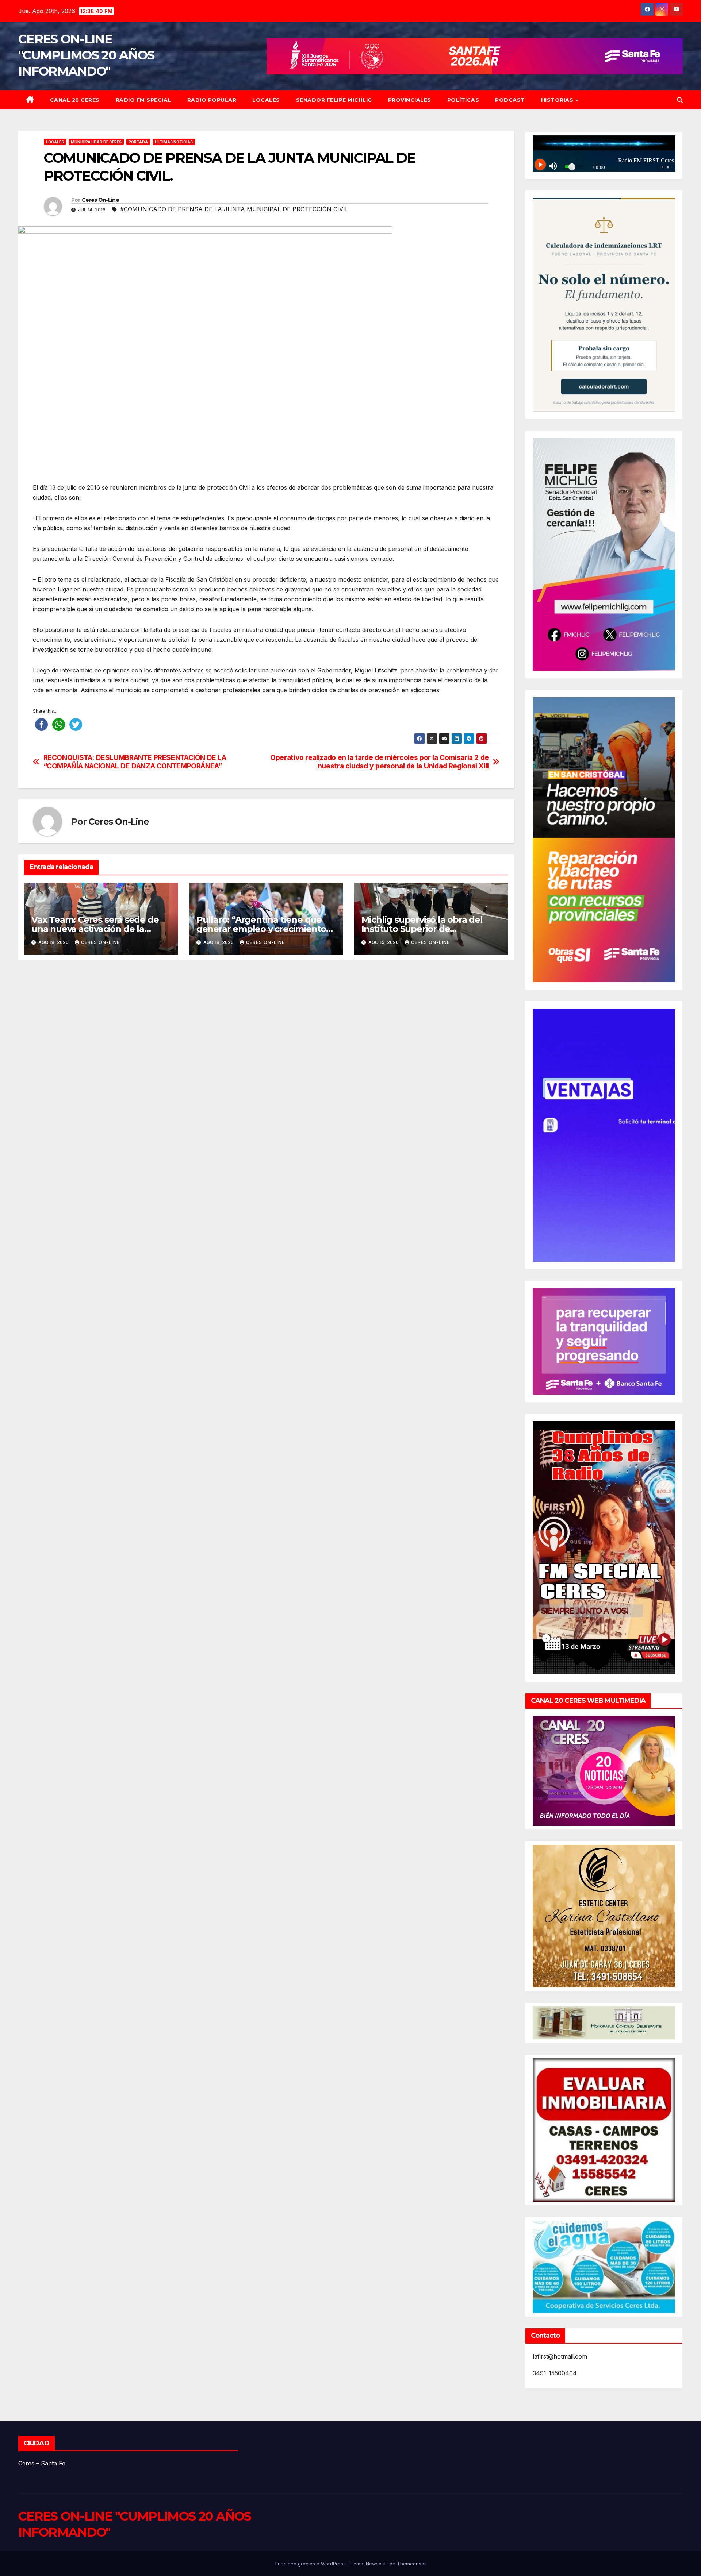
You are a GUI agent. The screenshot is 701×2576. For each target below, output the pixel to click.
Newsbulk (377, 2564)
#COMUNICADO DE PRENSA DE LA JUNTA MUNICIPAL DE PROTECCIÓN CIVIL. (235, 209)
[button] (680, 100)
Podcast (510, 100)
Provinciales (410, 100)
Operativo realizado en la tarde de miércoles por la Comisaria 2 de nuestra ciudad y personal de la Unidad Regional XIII (380, 762)
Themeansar (411, 2564)
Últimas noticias (174, 142)
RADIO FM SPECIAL (143, 100)
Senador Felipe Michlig (334, 100)
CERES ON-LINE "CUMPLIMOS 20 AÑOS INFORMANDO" (86, 55)
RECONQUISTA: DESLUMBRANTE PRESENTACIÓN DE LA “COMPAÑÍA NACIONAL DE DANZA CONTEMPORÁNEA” (135, 762)
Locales (266, 100)
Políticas (463, 100)
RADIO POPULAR (212, 100)
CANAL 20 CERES (75, 100)
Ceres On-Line (100, 200)
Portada (138, 142)
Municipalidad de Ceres (96, 142)
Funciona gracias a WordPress (311, 2564)
